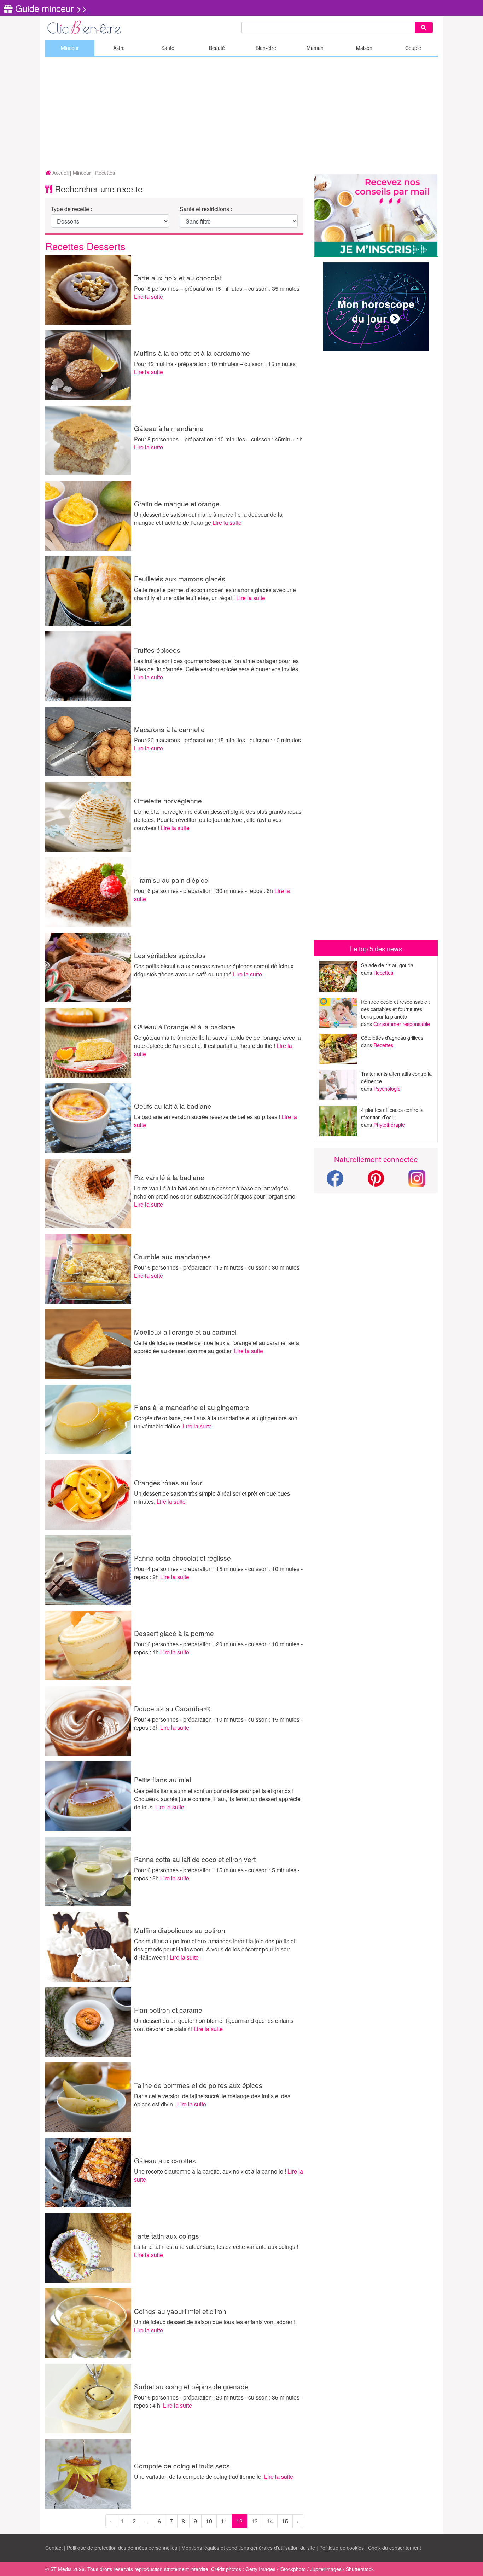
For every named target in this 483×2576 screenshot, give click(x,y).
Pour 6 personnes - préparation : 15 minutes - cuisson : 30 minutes (217, 1267)
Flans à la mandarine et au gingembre (192, 1407)
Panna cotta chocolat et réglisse (182, 1558)
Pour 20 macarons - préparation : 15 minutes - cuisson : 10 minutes (217, 740)
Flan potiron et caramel (169, 2010)
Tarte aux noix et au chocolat (178, 277)
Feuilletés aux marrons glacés (180, 578)
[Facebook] (335, 1182)
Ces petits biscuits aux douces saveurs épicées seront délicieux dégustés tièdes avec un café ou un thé (214, 970)
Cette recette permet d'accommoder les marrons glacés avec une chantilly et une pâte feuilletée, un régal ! (215, 594)
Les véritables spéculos (170, 955)
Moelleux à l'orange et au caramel (185, 1332)
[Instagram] (417, 1177)
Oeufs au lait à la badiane (173, 1106)
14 (270, 2521)
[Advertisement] (241, 114)
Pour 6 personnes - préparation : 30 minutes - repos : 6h (204, 891)
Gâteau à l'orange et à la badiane (185, 1026)
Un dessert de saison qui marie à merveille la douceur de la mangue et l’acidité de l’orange (208, 518)
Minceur (70, 48)
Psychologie (387, 1088)
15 (285, 2521)
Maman (315, 48)
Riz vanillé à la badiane (169, 1177)
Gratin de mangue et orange (177, 503)
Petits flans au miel (162, 1779)
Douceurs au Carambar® (172, 1708)
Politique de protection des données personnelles (122, 2548)
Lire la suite (149, 297)
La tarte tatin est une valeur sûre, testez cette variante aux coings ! (216, 2247)
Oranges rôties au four (168, 1482)
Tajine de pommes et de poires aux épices (198, 2085)
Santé (168, 48)
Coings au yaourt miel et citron (180, 2311)
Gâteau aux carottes (165, 2160)
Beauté (217, 48)
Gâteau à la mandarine (169, 428)
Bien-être (266, 48)
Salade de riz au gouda (387, 965)
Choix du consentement (395, 2548)
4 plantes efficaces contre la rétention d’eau (392, 1113)
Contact (54, 2548)
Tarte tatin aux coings (167, 2236)
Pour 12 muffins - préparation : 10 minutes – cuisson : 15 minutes (215, 364)
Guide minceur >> (51, 8)
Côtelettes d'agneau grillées (392, 1037)
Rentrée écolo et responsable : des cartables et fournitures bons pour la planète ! (395, 1009)
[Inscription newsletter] (376, 216)
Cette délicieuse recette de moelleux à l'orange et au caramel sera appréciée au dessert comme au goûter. (217, 1347)
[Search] (424, 27)
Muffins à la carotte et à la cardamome (192, 353)
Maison (364, 48)
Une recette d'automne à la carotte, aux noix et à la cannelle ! (211, 2171)
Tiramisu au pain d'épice (171, 880)
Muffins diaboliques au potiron (180, 1930)
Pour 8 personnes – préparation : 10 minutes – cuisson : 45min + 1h (218, 439)
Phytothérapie (389, 1124)
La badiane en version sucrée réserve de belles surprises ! (208, 1117)
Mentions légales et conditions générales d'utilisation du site (248, 2548)
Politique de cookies (342, 2548)
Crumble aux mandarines (172, 1256)
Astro (119, 48)
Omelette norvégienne (168, 800)
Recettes (383, 972)
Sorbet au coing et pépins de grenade (191, 2386)
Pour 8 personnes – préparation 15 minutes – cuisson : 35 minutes (217, 288)
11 (224, 2521)
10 (209, 2521)
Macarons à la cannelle (169, 729)
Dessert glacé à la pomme (174, 1633)
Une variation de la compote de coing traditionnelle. (199, 2476)
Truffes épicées (157, 650)
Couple (413, 48)
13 (255, 2521)
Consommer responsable (402, 1024)
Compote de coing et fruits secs (182, 2465)
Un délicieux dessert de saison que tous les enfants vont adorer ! (215, 2322)
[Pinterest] (376, 1182)
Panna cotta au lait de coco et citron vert (195, 1859)
